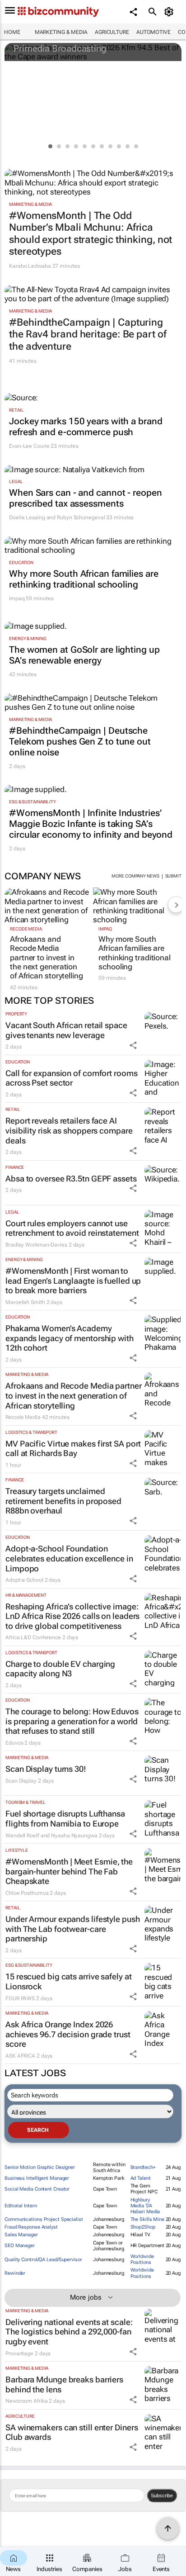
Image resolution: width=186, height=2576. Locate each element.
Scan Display (21, 1781)
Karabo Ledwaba (30, 266)
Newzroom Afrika (27, 2401)
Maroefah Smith (25, 1302)
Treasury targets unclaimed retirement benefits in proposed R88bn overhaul (63, 1501)
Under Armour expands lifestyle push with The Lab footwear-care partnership (73, 1929)
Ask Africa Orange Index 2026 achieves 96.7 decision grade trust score (68, 2034)
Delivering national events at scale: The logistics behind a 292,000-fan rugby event (69, 2332)
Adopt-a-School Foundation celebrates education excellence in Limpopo (69, 1558)
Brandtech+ (143, 2167)
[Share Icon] (133, 1045)
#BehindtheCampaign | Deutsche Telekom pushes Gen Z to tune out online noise (80, 741)
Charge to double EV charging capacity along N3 (60, 1669)
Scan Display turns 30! (46, 1769)
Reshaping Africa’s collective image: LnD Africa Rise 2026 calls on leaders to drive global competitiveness (72, 1616)
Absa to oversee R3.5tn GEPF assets (71, 1179)
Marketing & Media (61, 32)
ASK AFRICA (20, 2056)
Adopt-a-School (24, 1580)
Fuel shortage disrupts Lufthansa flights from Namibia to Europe (65, 1819)
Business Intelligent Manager (37, 2178)
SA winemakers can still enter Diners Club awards (72, 2432)
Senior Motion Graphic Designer (40, 2167)
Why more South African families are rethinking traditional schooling (84, 579)
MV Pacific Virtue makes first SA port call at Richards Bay (73, 1449)
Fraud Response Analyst (31, 2227)
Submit (173, 876)
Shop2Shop (143, 2227)
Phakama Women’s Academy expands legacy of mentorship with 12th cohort (70, 1338)
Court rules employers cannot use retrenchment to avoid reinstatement (72, 1228)
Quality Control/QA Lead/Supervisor (43, 2260)
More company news (135, 876)
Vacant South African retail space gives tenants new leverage (66, 1030)
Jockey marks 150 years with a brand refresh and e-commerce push (86, 427)
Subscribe (162, 2495)
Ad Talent (141, 2178)
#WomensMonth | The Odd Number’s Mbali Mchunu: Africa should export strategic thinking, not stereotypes (91, 233)
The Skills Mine (148, 2219)
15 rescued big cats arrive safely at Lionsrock (68, 1981)
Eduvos (14, 1743)
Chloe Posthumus (27, 1893)
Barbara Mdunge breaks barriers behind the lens (64, 2384)
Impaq (17, 598)
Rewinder (15, 2273)
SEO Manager (20, 2246)
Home (12, 32)
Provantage (19, 2353)
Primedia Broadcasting (60, 48)
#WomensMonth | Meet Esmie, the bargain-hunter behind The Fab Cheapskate (69, 1871)
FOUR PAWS (20, 1998)
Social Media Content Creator (37, 2189)
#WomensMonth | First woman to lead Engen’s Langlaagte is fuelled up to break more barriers (73, 1281)
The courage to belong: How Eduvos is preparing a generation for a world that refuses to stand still (72, 1721)
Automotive (153, 32)
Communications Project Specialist (44, 2219)
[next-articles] (176, 905)
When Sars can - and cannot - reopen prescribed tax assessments (86, 498)
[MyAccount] (170, 12)
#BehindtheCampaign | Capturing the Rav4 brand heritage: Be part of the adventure (88, 334)
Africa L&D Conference (33, 1637)
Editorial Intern (21, 2206)
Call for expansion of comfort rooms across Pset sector (72, 1078)
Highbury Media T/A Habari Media (145, 2206)
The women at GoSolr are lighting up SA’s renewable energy (84, 655)
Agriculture (112, 32)
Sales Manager (21, 2235)
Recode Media (26, 929)
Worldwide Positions (142, 2259)
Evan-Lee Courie (29, 446)
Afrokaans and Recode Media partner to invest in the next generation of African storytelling (46, 958)
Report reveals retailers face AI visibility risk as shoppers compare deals (69, 1130)
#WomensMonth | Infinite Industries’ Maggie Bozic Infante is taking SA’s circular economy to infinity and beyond (91, 824)
